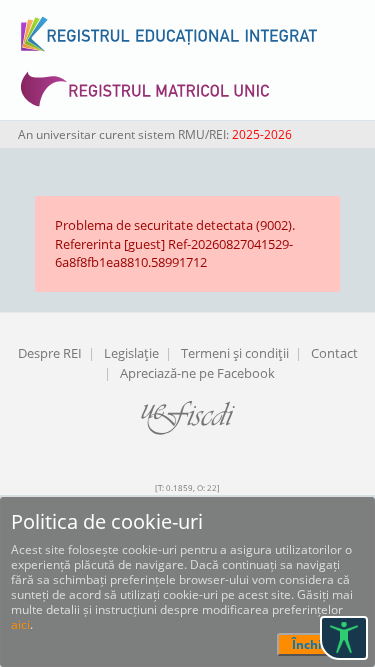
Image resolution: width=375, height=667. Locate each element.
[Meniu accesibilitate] (344, 638)
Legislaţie (131, 353)
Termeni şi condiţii (235, 353)
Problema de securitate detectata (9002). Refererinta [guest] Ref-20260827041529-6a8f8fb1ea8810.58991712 (175, 243)
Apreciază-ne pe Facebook (197, 373)
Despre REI (50, 353)
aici (20, 624)
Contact (334, 353)
